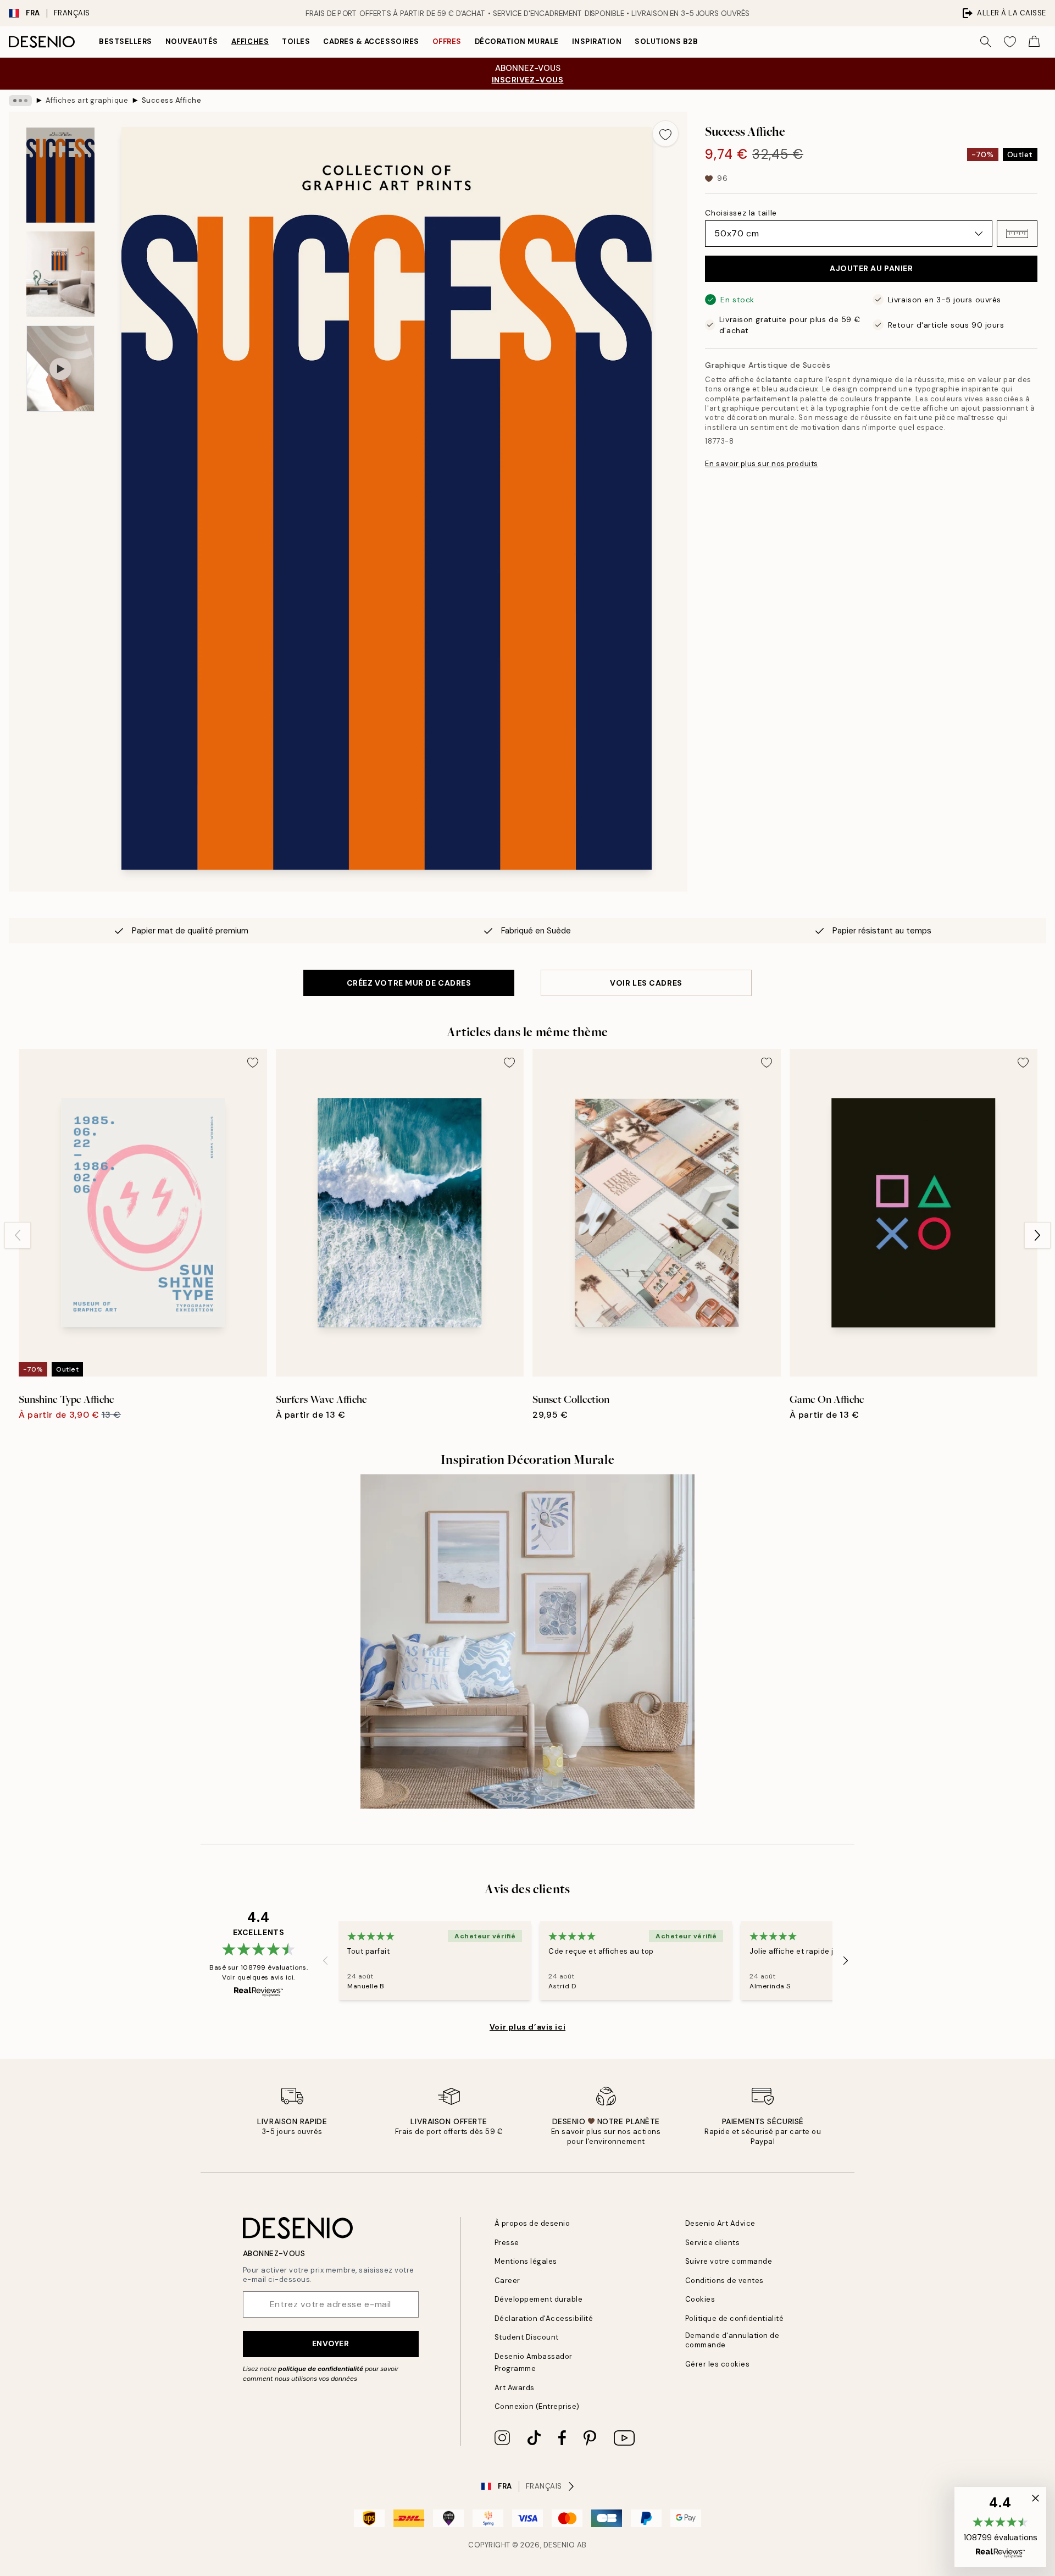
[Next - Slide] (1037, 1235)
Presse (507, 2243)
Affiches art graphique (87, 100)
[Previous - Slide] (18, 1235)
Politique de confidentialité (735, 2318)
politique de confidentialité (321, 2369)
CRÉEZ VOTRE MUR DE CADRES (409, 983)
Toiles (296, 42)
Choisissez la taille (741, 213)
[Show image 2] (60, 274)
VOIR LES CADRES (646, 983)
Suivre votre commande (729, 2261)
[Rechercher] (986, 42)
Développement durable (539, 2299)
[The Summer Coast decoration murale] (527, 1641)
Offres (447, 42)
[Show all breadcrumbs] (20, 101)
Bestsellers (126, 42)
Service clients (713, 2243)
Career (507, 2281)
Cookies (700, 2299)
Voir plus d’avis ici (527, 2027)
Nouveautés (192, 42)
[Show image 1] (60, 175)
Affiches (250, 42)
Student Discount (527, 2337)
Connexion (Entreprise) (537, 2406)
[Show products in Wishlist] (1010, 42)
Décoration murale (517, 42)
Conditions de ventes (724, 2281)
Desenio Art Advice (720, 2223)
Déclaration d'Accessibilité (544, 2318)
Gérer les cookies (718, 2364)
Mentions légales (526, 2261)
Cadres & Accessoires (371, 42)
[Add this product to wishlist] (665, 134)
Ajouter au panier (871, 268)
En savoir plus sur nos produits (761, 464)
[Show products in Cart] (1034, 42)
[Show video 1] (60, 369)
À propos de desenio (532, 2223)
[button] (1017, 234)
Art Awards (515, 2388)
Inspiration (597, 42)
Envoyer (331, 2343)
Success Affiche (172, 100)
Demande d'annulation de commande (732, 2340)
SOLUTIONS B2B (666, 42)
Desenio (559, 2545)
